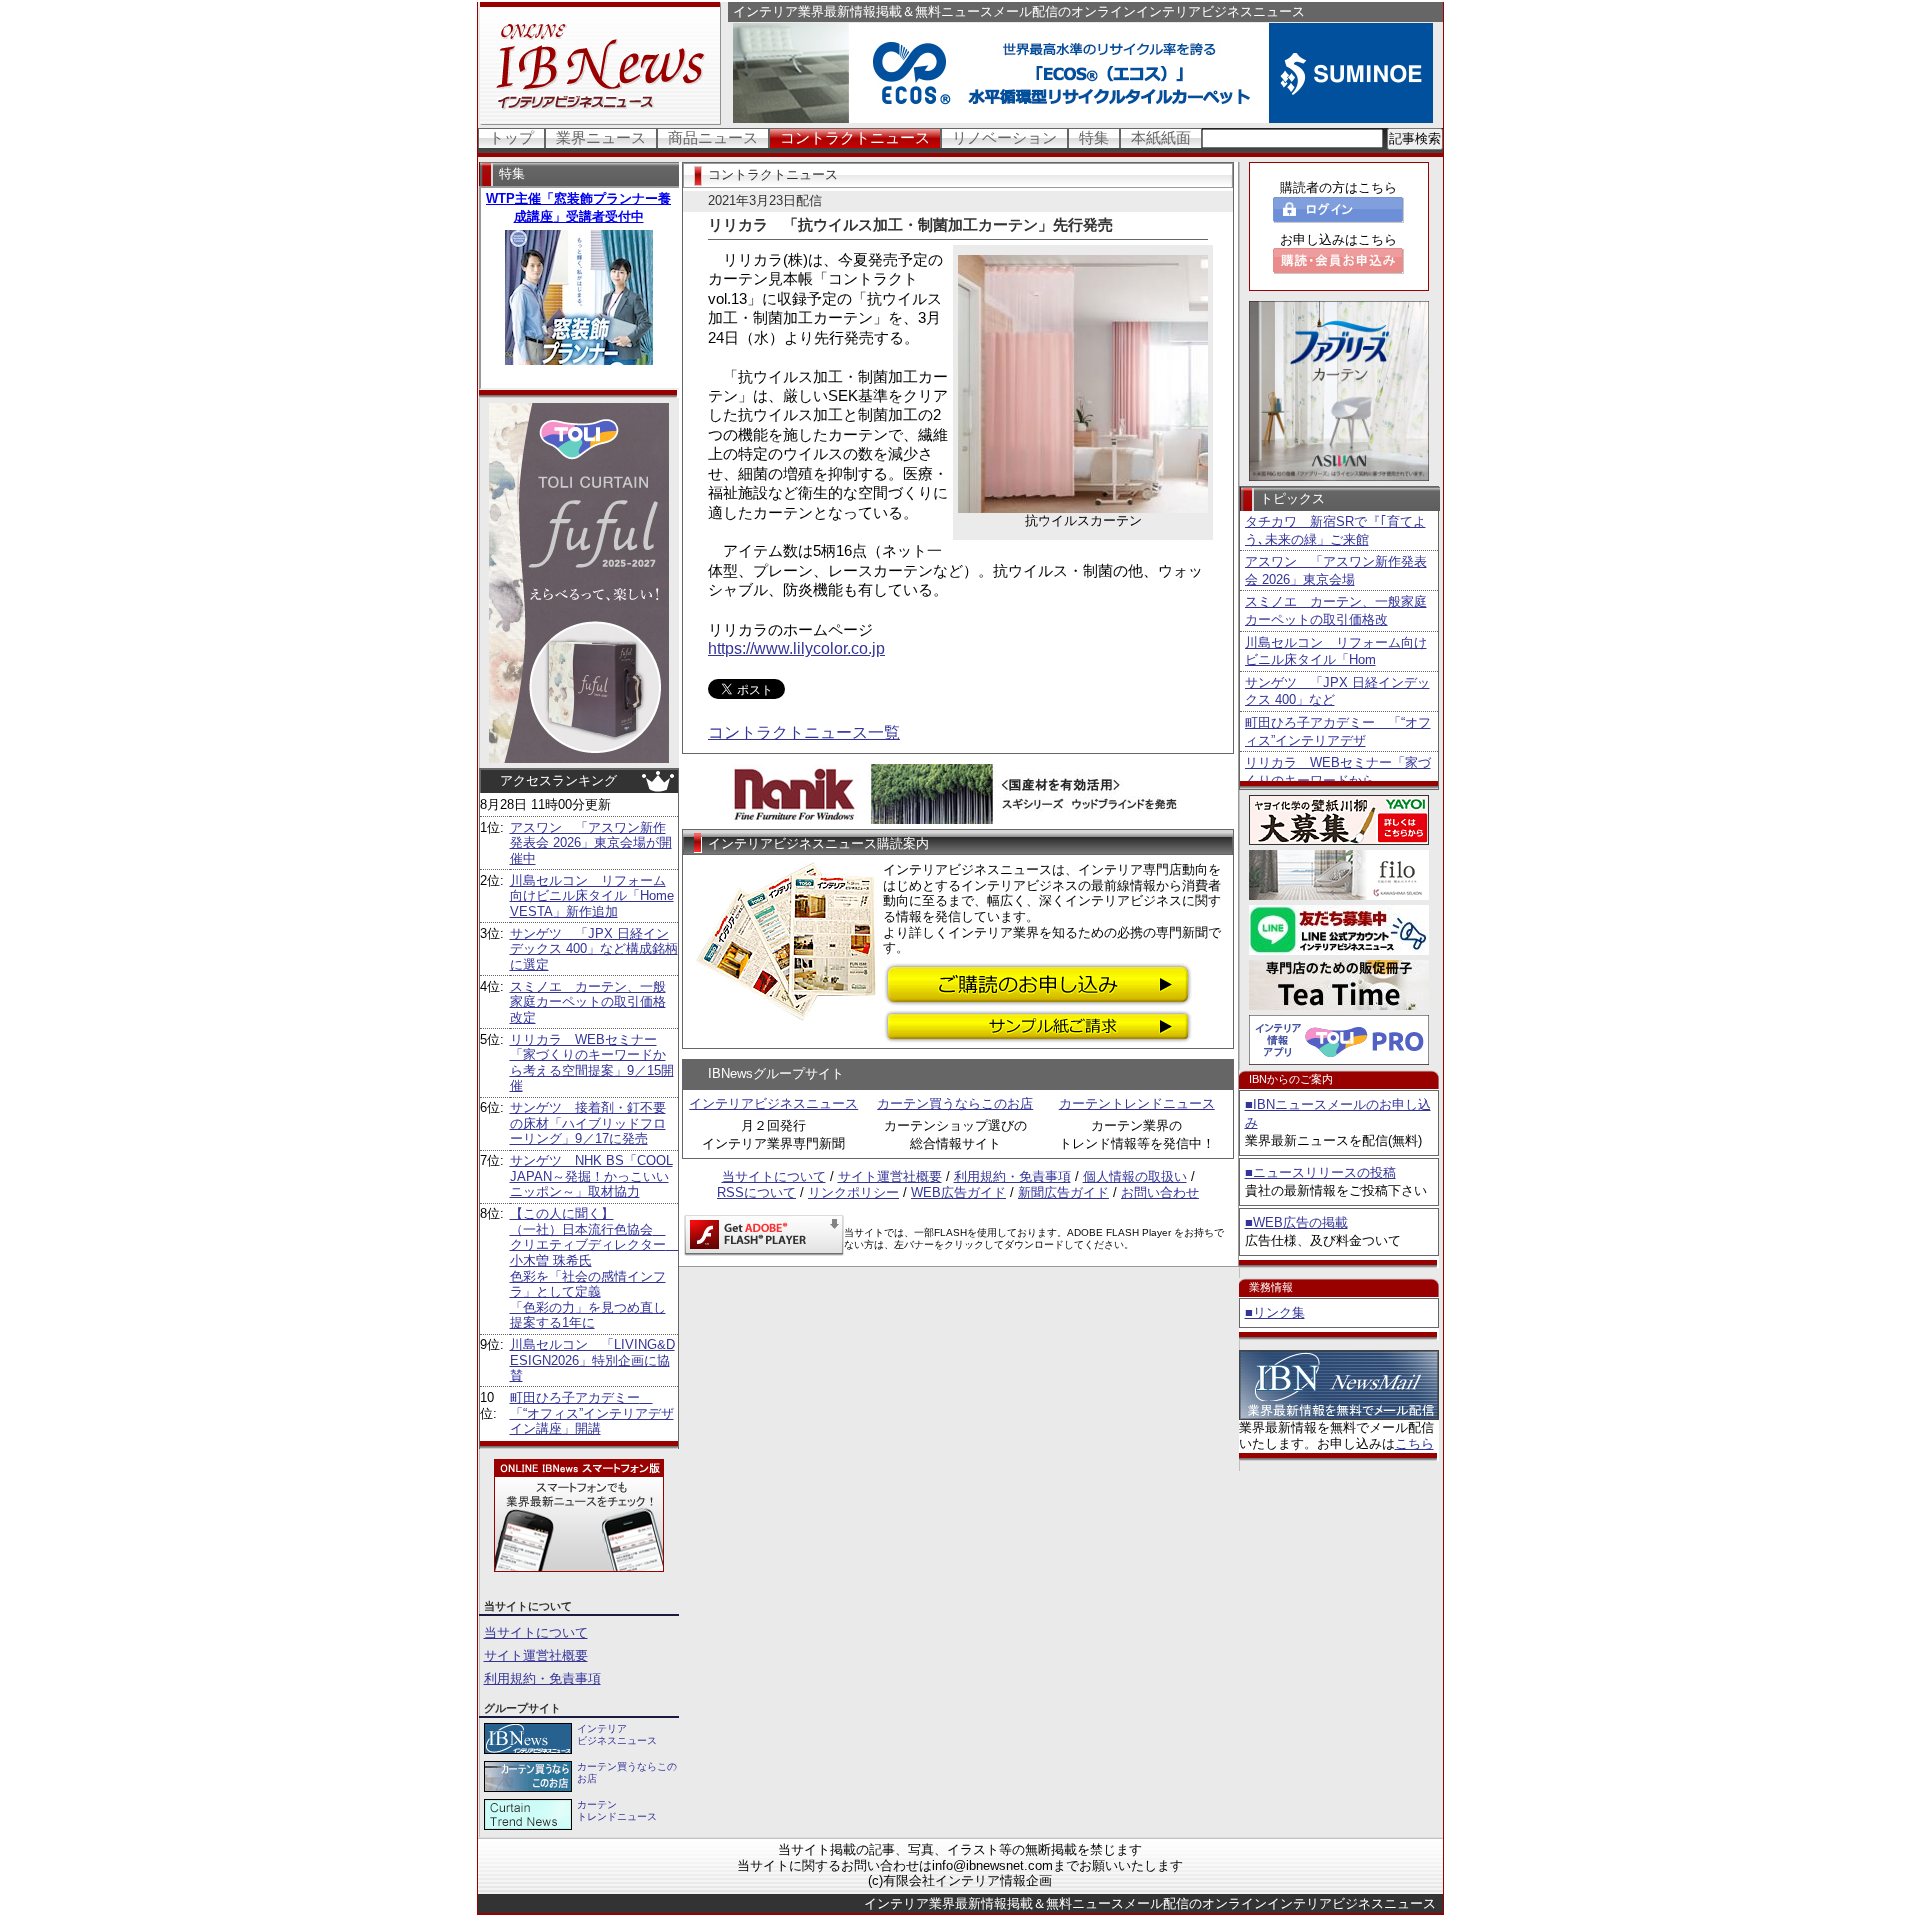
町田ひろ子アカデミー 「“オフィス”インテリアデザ (1338, 731)
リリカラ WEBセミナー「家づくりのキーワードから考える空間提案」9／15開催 (592, 1063)
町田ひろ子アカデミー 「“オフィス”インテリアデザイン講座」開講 (592, 1413)
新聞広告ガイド (1063, 1192)
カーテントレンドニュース (1137, 1103)
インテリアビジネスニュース (773, 1103)
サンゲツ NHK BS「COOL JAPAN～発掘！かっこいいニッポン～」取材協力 (591, 1176)
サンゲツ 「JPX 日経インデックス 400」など (1337, 691)
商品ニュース (713, 137)
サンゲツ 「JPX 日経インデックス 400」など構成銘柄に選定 (594, 949)
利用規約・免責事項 (542, 1678)
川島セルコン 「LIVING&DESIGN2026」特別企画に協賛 (592, 1360)
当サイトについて (536, 1632)
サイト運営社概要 (536, 1655)
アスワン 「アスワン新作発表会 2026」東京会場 (1336, 570)
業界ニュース (601, 137)
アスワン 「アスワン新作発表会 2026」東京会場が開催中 (591, 843)
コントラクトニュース (855, 137)
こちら (1414, 1443)
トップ (511, 137)
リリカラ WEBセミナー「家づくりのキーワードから (1338, 771)
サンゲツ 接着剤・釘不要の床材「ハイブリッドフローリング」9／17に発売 (588, 1123)
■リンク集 (1275, 1312)
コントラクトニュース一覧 (804, 732)
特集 (1094, 137)
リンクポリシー (853, 1192)
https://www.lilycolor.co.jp (796, 648)
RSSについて (756, 1192)
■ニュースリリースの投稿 (1320, 1172)
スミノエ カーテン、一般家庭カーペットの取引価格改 (1336, 610)
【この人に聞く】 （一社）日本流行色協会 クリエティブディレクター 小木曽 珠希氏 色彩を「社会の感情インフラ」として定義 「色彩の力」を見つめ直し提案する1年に (594, 1268)
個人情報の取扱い (1135, 1176)
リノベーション (1004, 137)
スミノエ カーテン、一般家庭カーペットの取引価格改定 (588, 1002)
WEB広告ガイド (958, 1192)
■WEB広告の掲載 (1296, 1222)
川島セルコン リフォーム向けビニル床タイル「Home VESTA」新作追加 (592, 896)
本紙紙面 (1161, 137)
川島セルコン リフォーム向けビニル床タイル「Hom (1336, 651)
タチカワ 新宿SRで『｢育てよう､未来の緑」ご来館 (1335, 530)
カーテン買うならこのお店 (955, 1103)
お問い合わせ (1160, 1192)
